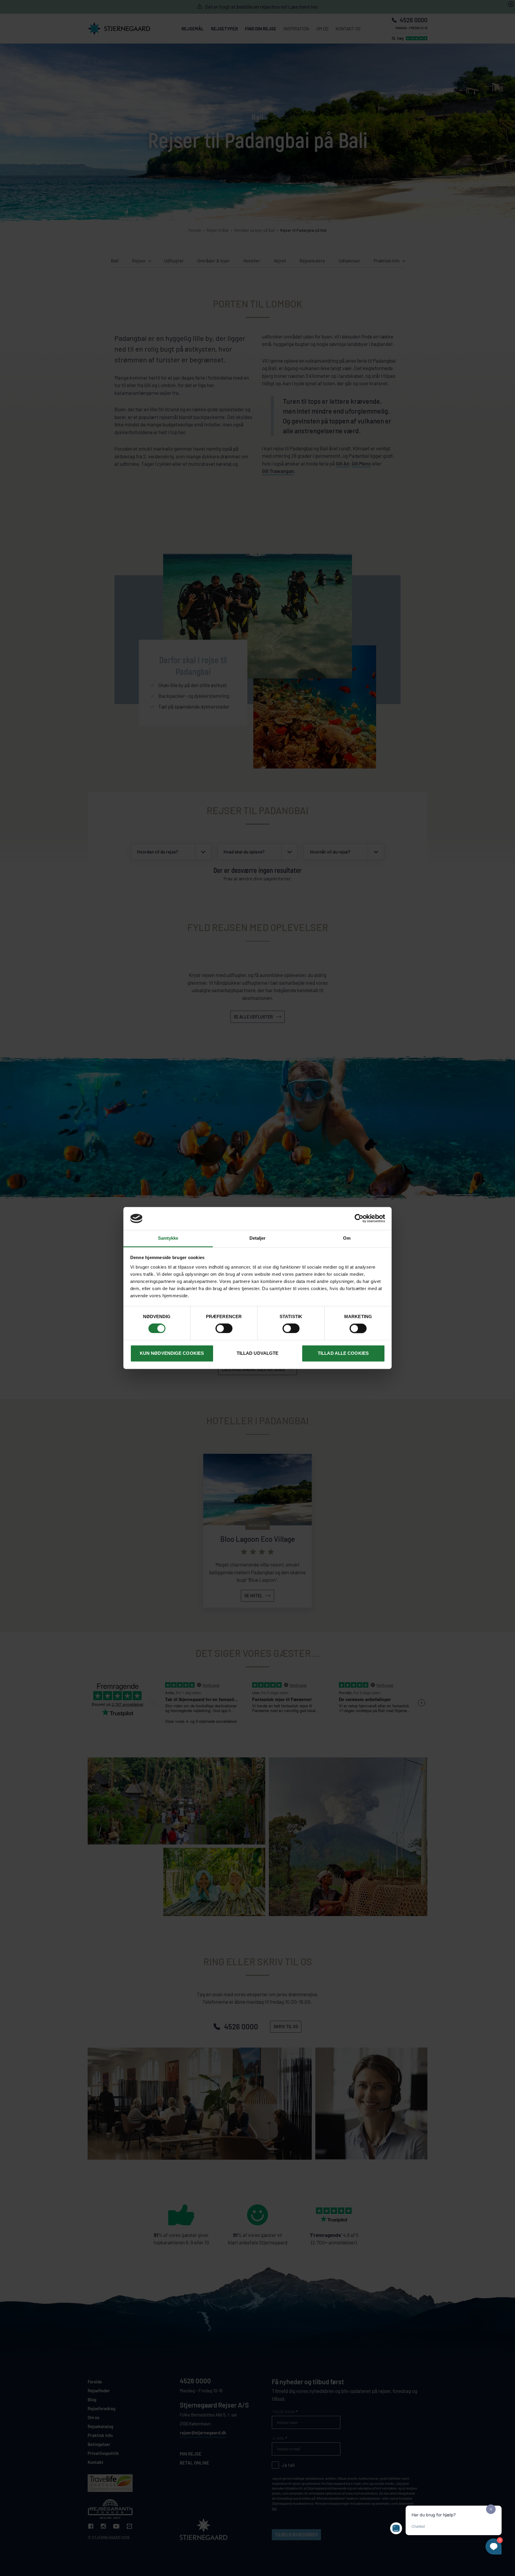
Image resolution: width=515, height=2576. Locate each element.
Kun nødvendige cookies (172, 1353)
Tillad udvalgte (258, 1353)
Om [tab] (347, 1238)
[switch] (224, 1329)
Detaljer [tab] (258, 1238)
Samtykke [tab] (168, 1238)
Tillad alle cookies (343, 1353)
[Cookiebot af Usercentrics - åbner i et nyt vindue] (359, 1219)
